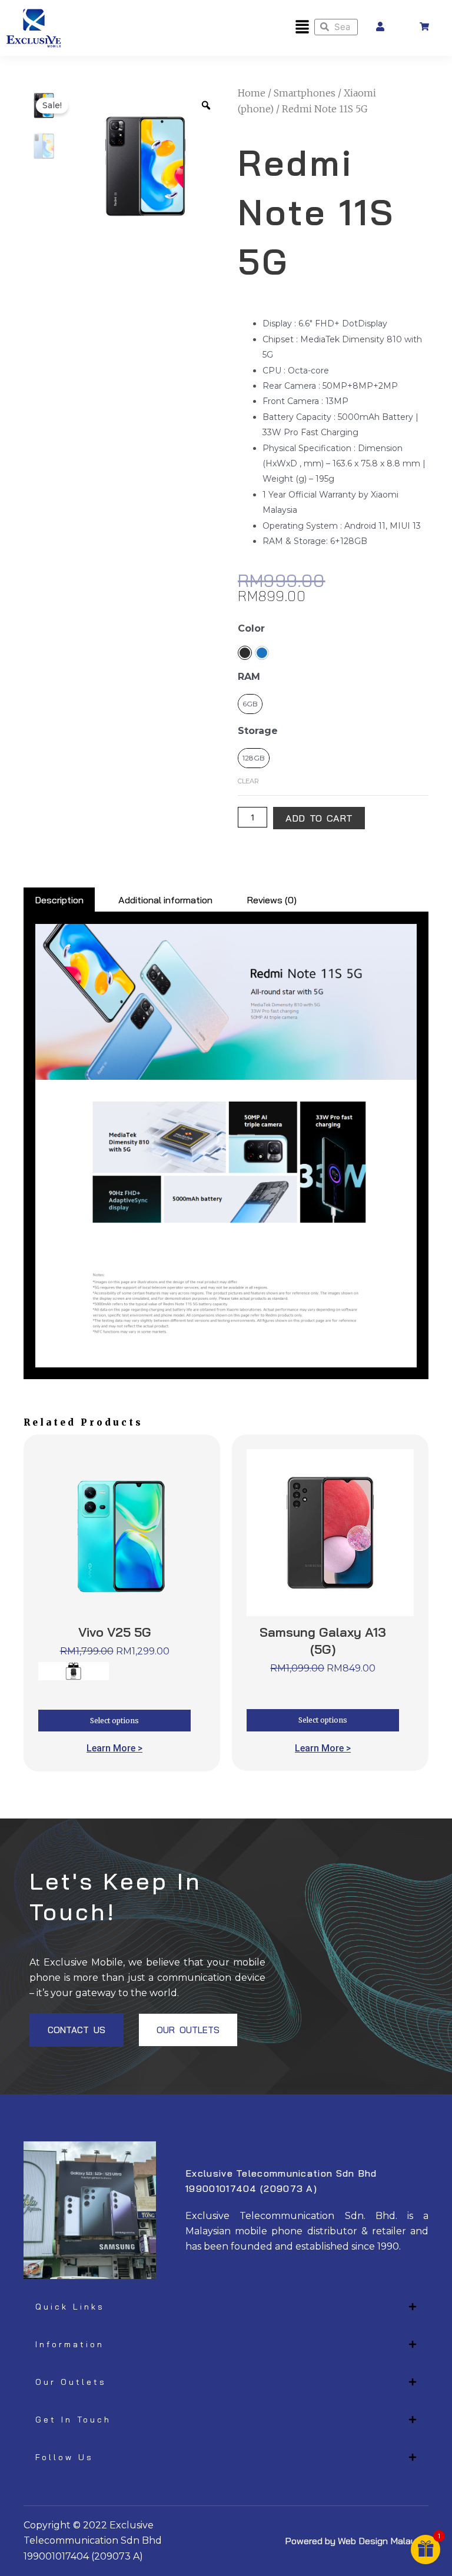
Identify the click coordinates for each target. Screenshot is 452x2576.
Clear (248, 781)
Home (252, 93)
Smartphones (305, 93)
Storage (258, 731)
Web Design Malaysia (383, 2541)
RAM (249, 677)
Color (251, 628)
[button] (302, 28)
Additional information (165, 900)
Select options (114, 1721)
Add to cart (319, 818)
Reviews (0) (272, 900)
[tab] (59, 900)
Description (59, 900)
